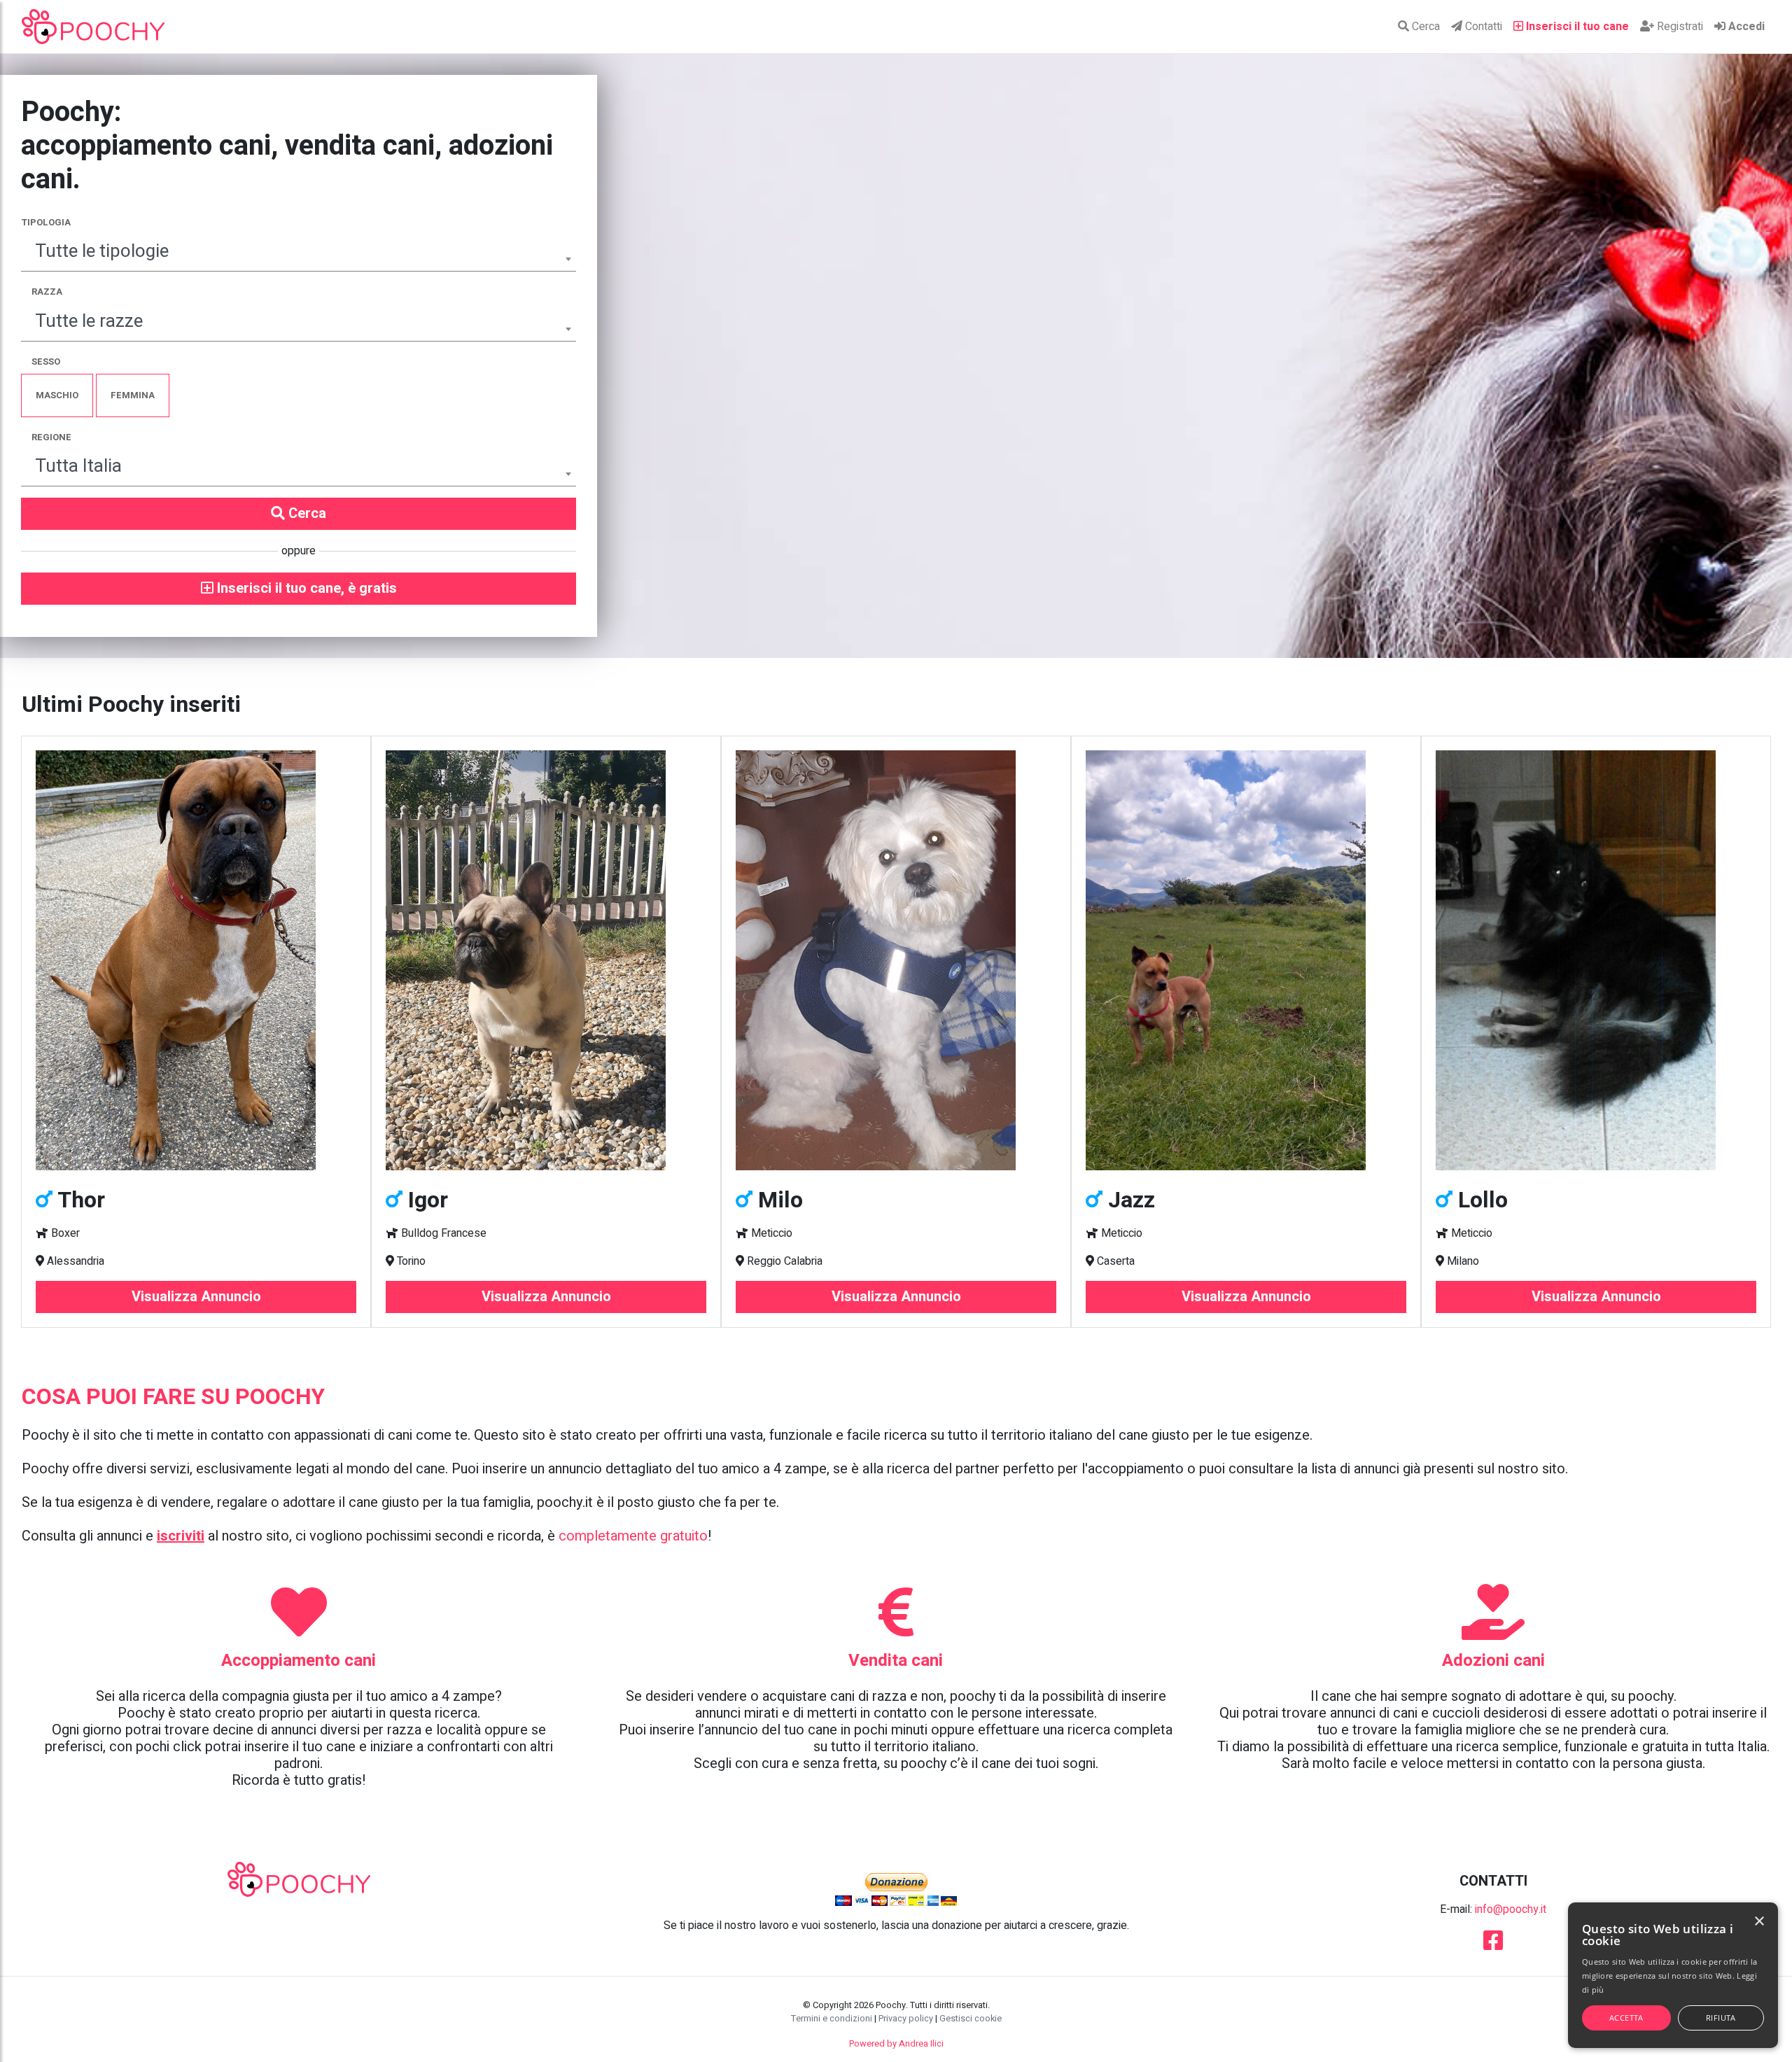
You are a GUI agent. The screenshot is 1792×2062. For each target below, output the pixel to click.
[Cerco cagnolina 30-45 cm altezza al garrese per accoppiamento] (1596, 960)
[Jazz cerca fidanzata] (1246, 960)
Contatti (1482, 27)
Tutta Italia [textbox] (78, 466)
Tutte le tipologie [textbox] (102, 251)
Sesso (46, 362)
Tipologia (46, 222)
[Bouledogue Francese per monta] (546, 960)
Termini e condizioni (832, 2019)
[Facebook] (1493, 1945)
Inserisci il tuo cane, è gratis (305, 588)
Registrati (1679, 27)
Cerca (1424, 27)
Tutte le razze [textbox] (89, 321)
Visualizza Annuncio (196, 1297)
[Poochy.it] (93, 27)
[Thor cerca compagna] (196, 960)
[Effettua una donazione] (896, 1889)
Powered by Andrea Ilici (896, 2044)
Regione (51, 437)
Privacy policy (906, 2019)
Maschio (57, 395)
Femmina (133, 395)
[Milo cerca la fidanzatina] (896, 960)
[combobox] (299, 253)
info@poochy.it (1511, 1909)
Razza (47, 292)
